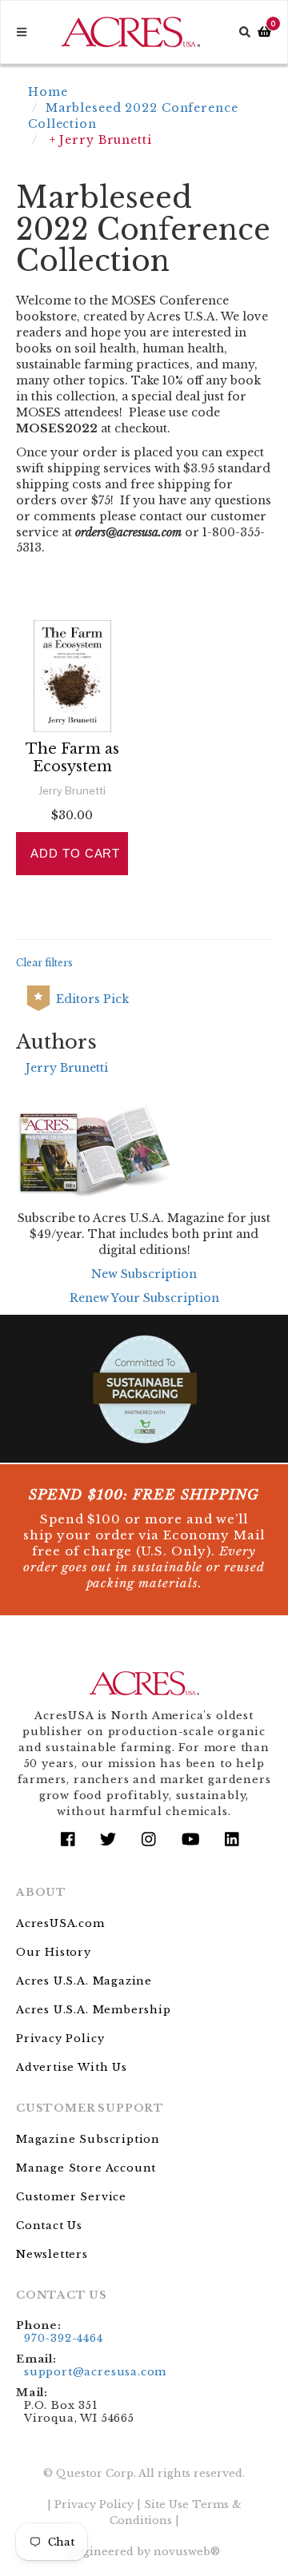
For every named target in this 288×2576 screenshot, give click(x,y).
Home (48, 92)
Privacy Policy (60, 2039)
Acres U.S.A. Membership (94, 2010)
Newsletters (52, 2254)
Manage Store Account (86, 2168)
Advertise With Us (72, 2067)
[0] (264, 32)
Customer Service (71, 2197)
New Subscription (144, 1274)
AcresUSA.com (60, 1923)
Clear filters (44, 963)
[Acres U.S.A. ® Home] (131, 32)
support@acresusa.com (95, 2372)
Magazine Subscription (88, 2139)
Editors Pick (92, 999)
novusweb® (187, 2552)
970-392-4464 (64, 2338)
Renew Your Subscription (144, 1298)
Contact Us (49, 2226)
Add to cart (75, 853)
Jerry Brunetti (67, 1068)
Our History (54, 1952)
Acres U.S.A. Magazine (84, 1981)
